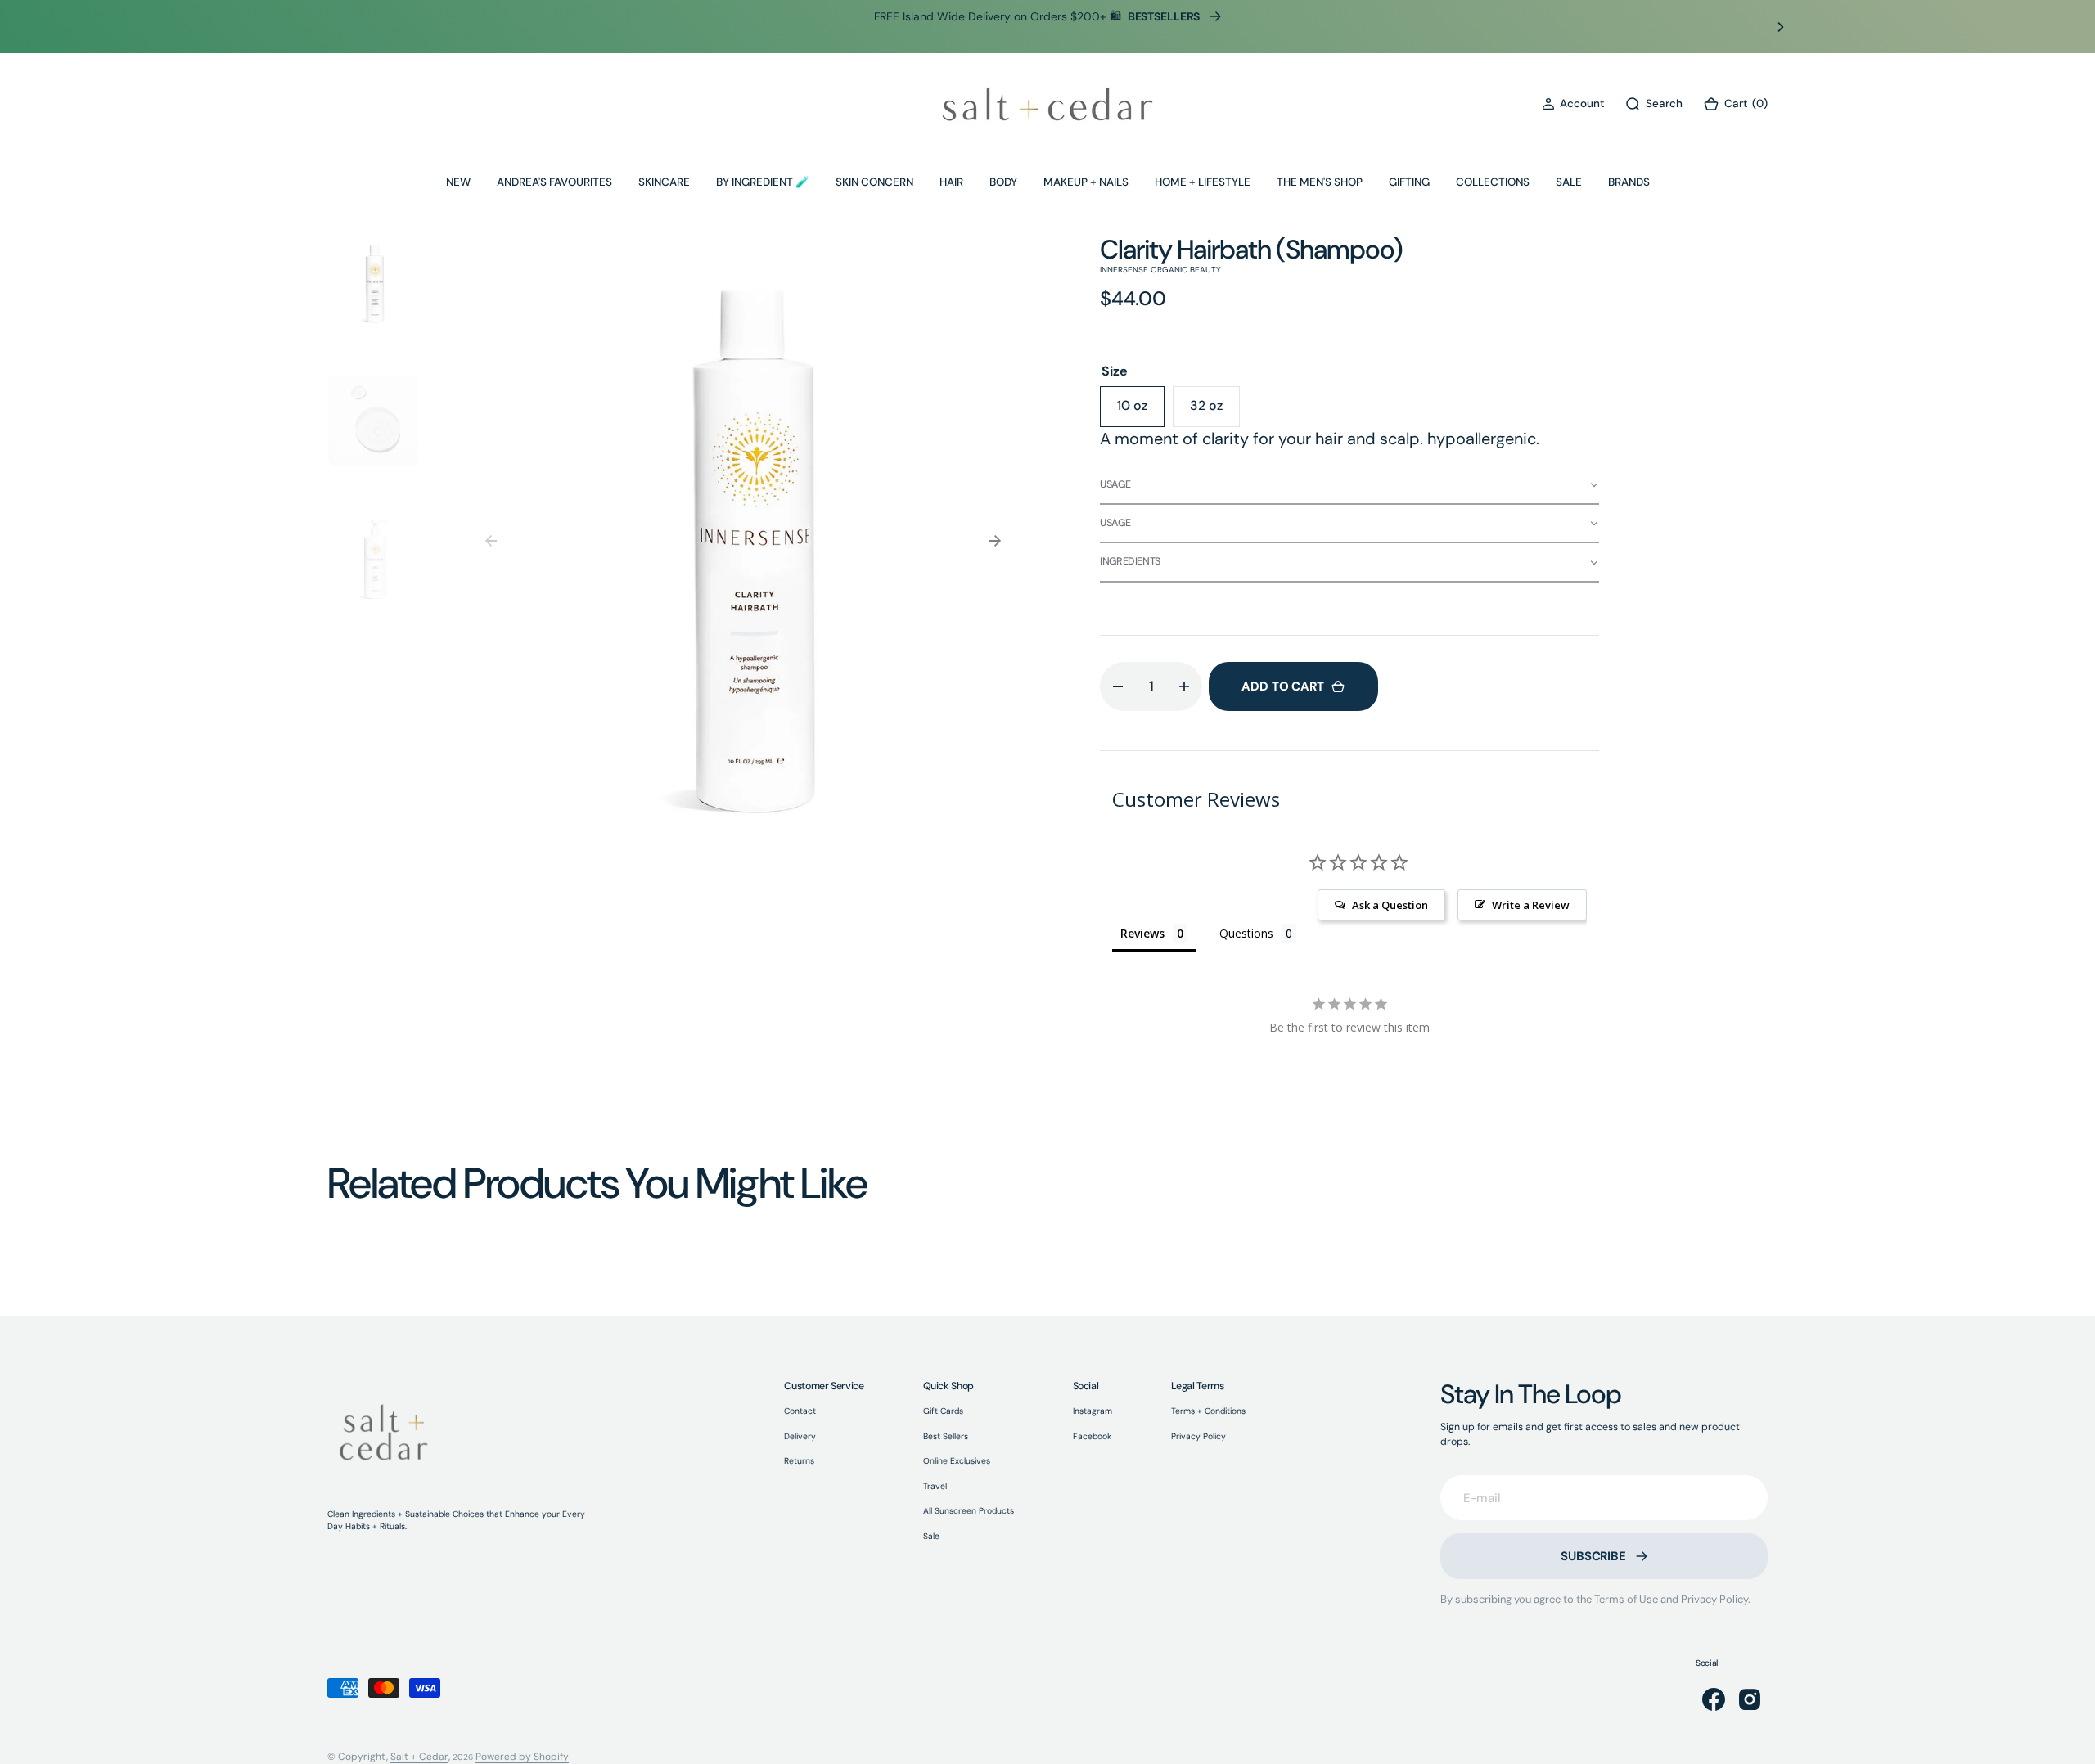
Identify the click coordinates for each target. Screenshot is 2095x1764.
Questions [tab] (1246, 933)
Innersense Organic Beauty (1160, 270)
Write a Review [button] (1531, 905)
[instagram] (1750, 1699)
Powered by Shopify (522, 1757)
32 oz (1215, 412)
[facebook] (1714, 1699)
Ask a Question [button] (1390, 905)
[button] (1573, 104)
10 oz (1141, 412)
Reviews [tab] (1142, 933)
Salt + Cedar (419, 1757)
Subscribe (1593, 1556)
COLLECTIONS (1493, 182)
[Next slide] (1781, 27)
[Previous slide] (314, 27)
